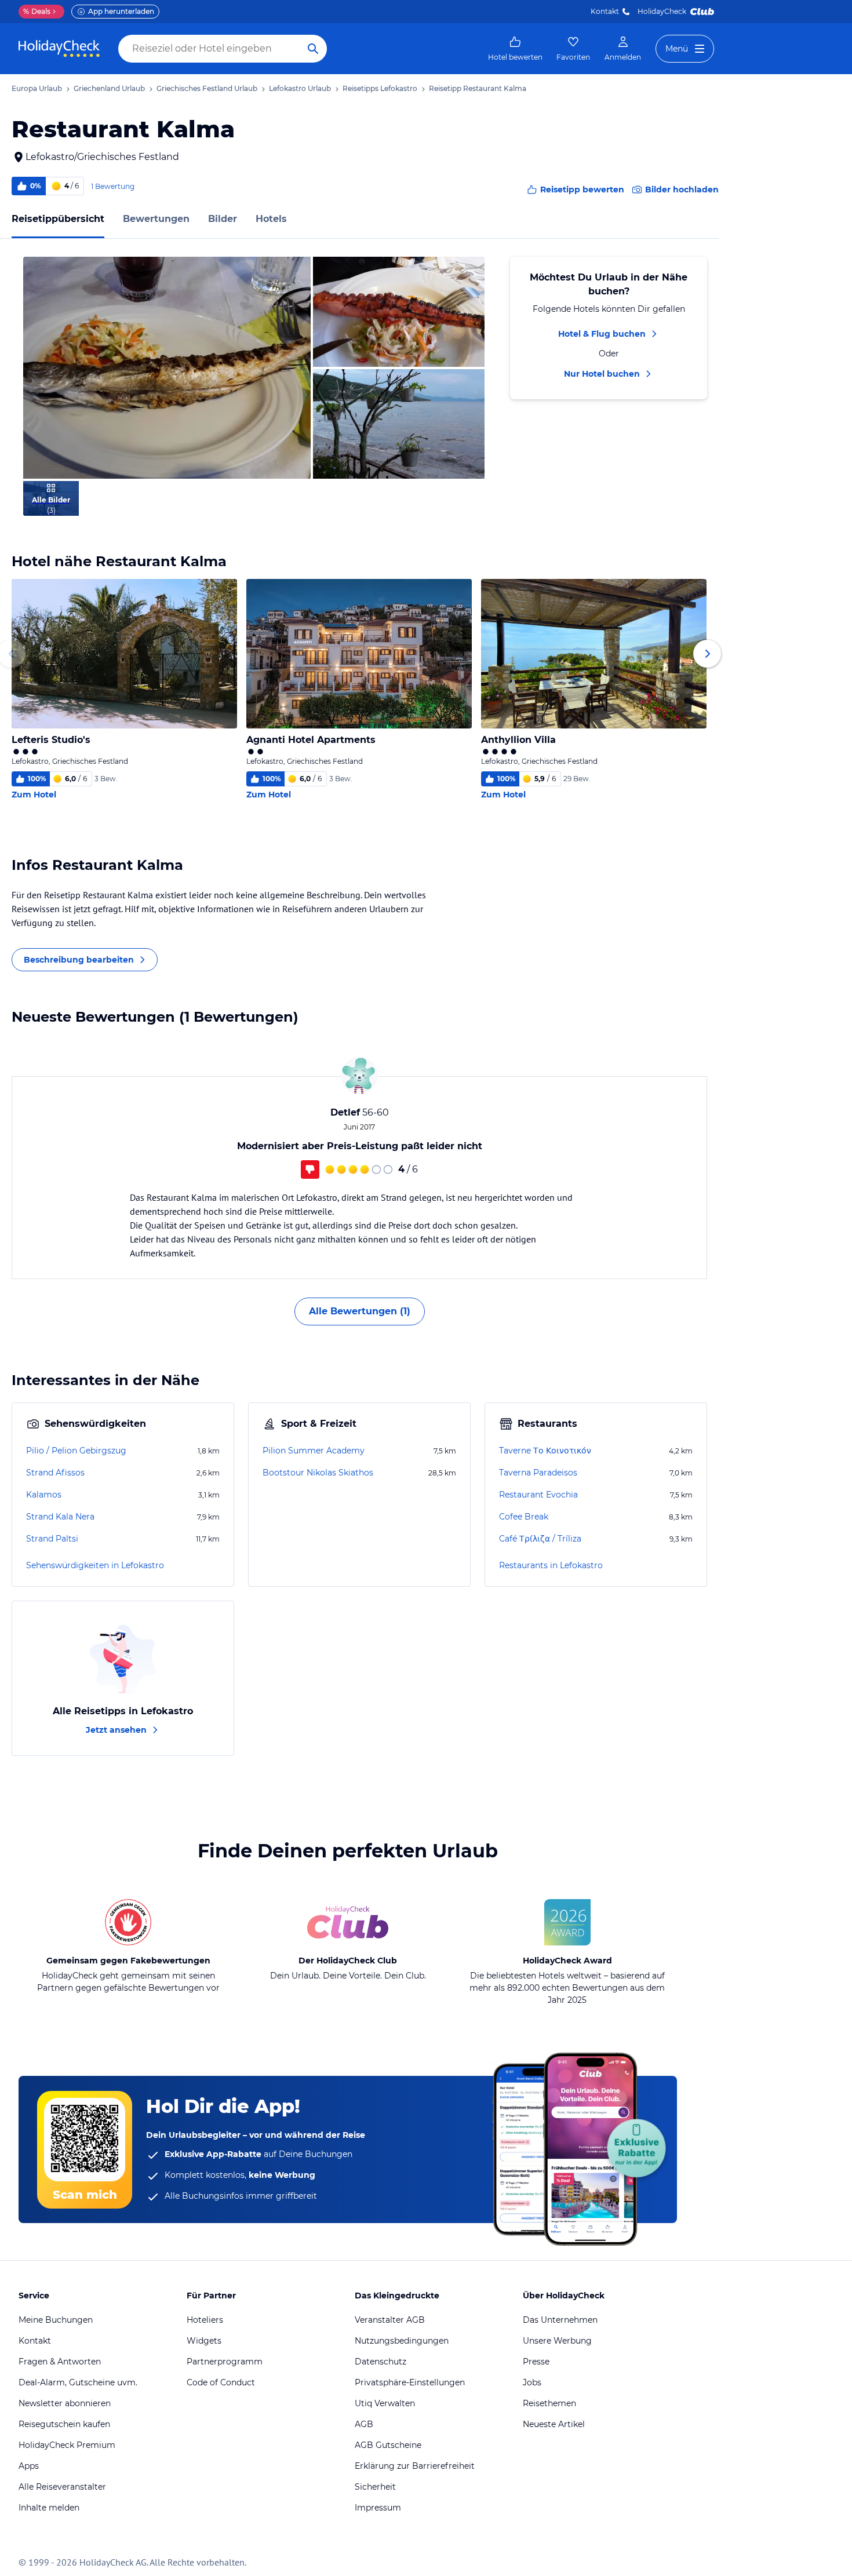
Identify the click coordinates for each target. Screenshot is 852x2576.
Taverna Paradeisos (538, 1473)
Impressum (378, 2508)
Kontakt (605, 11)
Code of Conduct (221, 2382)
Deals (37, 11)
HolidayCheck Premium (67, 2445)
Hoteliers (205, 2320)
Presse (536, 2362)
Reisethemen (549, 2403)
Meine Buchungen (56, 2320)
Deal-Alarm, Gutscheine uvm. (78, 2382)
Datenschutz (381, 2362)
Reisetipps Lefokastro (380, 88)
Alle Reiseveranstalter (62, 2487)
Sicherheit (375, 2487)
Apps (29, 2466)
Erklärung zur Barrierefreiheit (415, 2466)
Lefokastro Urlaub (300, 88)
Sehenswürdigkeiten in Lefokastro (95, 1565)
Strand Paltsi (52, 1539)
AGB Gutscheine (388, 2445)
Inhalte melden (49, 2508)
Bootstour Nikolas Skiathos (318, 1473)
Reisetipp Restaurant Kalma (478, 88)
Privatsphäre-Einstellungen (410, 2382)
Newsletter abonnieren (65, 2403)
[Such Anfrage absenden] (313, 49)
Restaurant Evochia (538, 1495)
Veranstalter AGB (390, 2320)
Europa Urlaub (37, 88)
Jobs (532, 2382)
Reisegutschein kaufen (64, 2424)
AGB (364, 2424)
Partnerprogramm (225, 2362)
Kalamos (44, 1495)
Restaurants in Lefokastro (551, 1565)
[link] (515, 49)
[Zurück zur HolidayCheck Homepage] (59, 49)
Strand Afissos (55, 1473)
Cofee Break (524, 1517)
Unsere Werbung (557, 2341)
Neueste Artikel (554, 2424)
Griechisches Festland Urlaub (207, 88)
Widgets (204, 2341)
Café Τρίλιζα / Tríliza (540, 1539)
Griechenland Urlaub (109, 88)
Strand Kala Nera (60, 1517)
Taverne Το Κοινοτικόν (545, 1451)
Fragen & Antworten (60, 2362)
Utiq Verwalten (385, 2403)
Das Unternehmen (560, 2320)
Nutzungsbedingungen (402, 2341)
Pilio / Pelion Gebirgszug (76, 1451)
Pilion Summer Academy (314, 1451)
